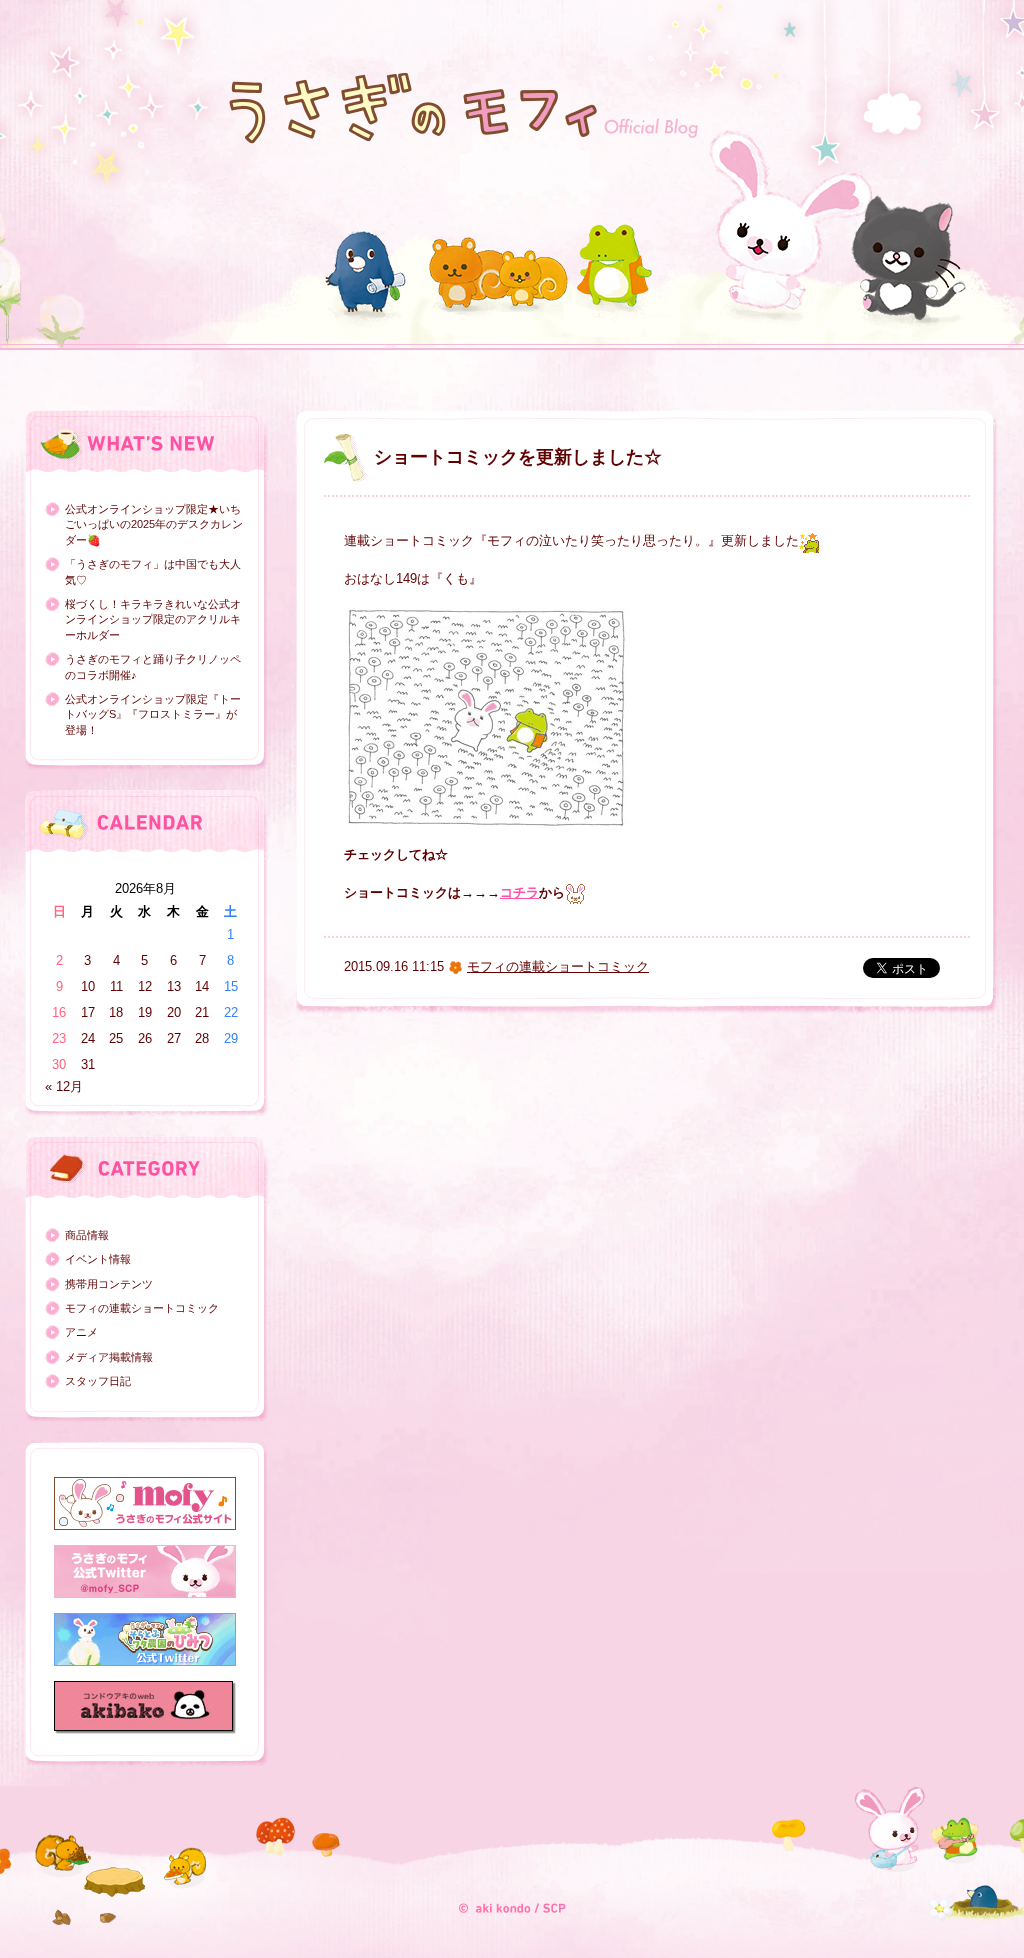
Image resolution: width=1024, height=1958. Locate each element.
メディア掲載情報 (109, 1357)
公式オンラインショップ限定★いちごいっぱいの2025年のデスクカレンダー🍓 (154, 524)
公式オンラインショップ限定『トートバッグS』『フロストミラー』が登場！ (153, 714)
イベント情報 (98, 1259)
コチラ (519, 892)
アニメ (81, 1332)
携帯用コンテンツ (109, 1284)
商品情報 (87, 1235)
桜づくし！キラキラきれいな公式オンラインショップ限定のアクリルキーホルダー (153, 619)
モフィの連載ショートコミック (142, 1308)
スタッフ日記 (98, 1381)
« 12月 (64, 1086)
